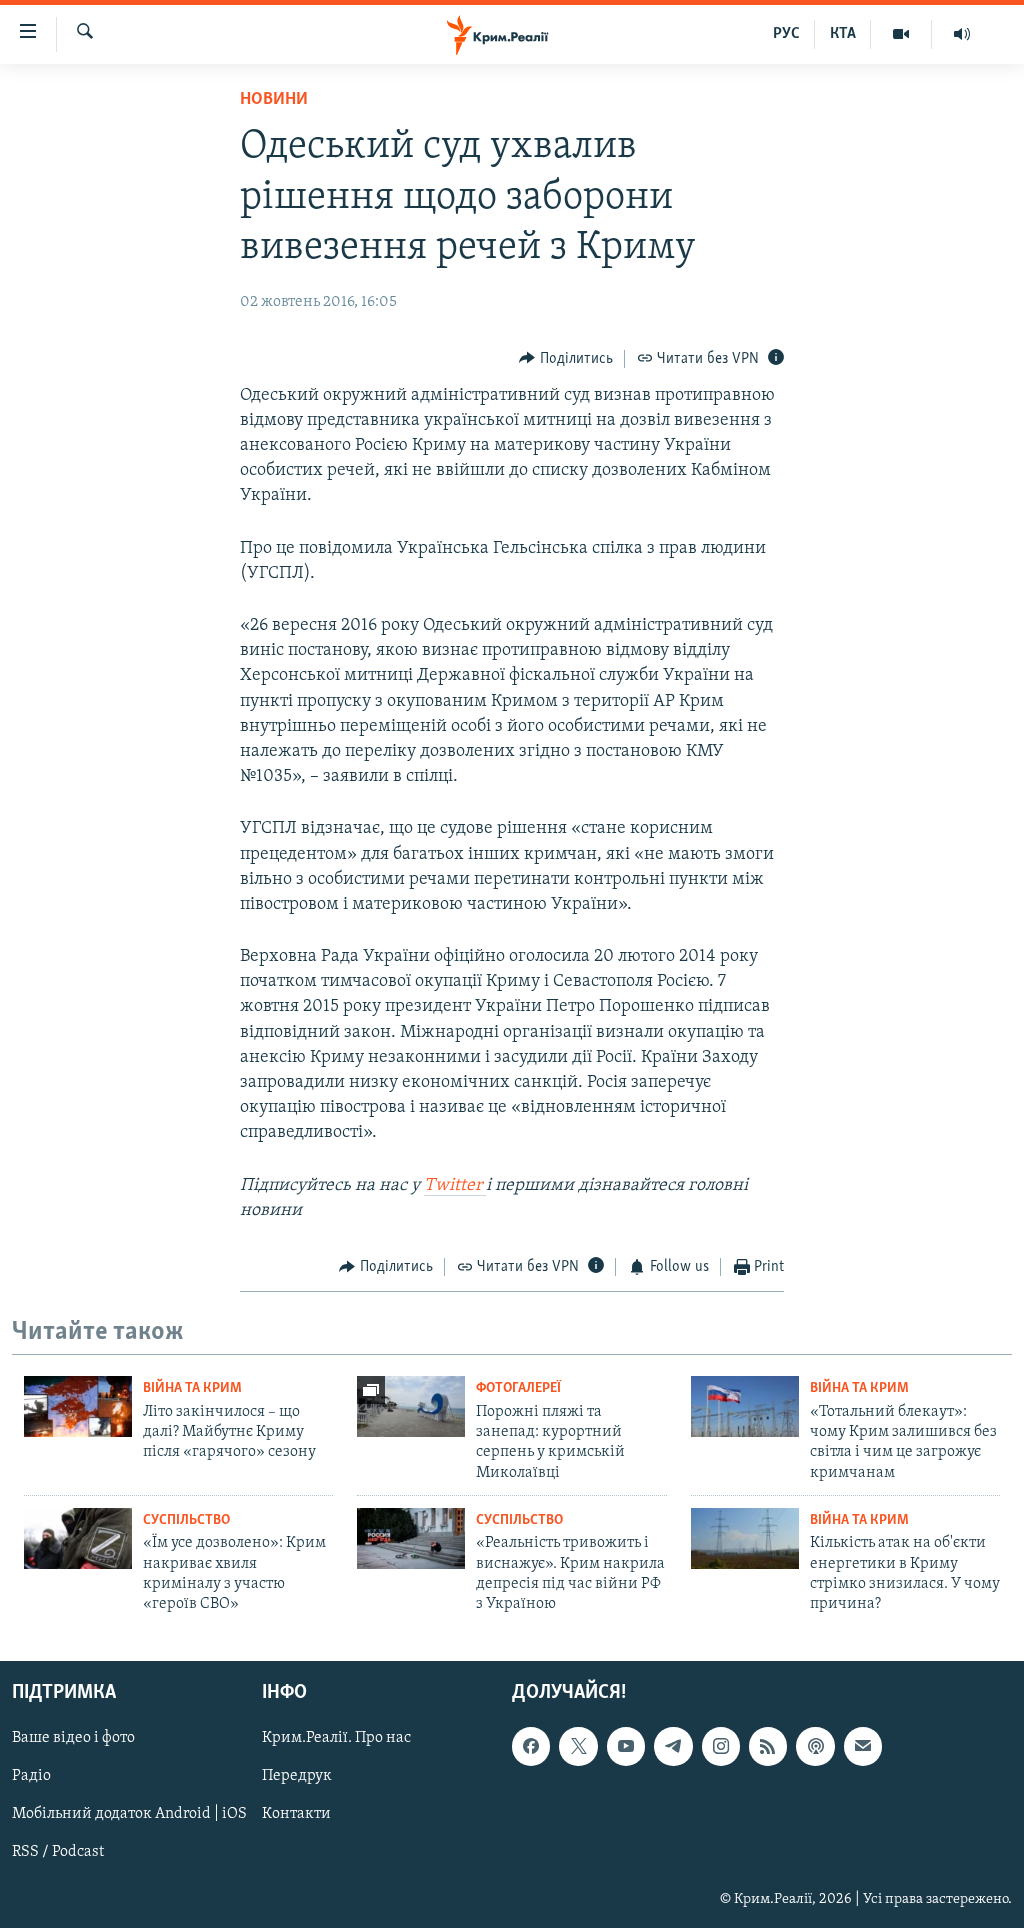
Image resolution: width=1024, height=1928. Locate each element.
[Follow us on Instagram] (721, 1746)
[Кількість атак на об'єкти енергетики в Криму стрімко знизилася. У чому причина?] (745, 1538)
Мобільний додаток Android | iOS (129, 1814)
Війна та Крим (192, 1388)
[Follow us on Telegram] (673, 1746)
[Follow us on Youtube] (626, 1746)
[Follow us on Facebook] (531, 1746)
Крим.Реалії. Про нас (336, 1738)
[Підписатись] (863, 1746)
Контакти (296, 1814)
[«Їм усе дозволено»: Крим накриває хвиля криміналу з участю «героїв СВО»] (78, 1538)
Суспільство (186, 1520)
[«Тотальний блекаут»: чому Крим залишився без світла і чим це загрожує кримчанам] (745, 1406)
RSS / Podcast (58, 1852)
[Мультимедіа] (901, 34)
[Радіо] (962, 34)
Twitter (455, 1186)
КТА (843, 34)
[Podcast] (815, 1746)
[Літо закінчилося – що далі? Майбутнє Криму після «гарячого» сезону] (78, 1406)
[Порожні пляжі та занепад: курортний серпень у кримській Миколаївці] (411, 1406)
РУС (786, 34)
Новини (274, 100)
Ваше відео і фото (73, 1738)
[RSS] (768, 1746)
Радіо (31, 1776)
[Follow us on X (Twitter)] (578, 1746)
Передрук (297, 1776)
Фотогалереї (518, 1388)
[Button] (566, 359)
